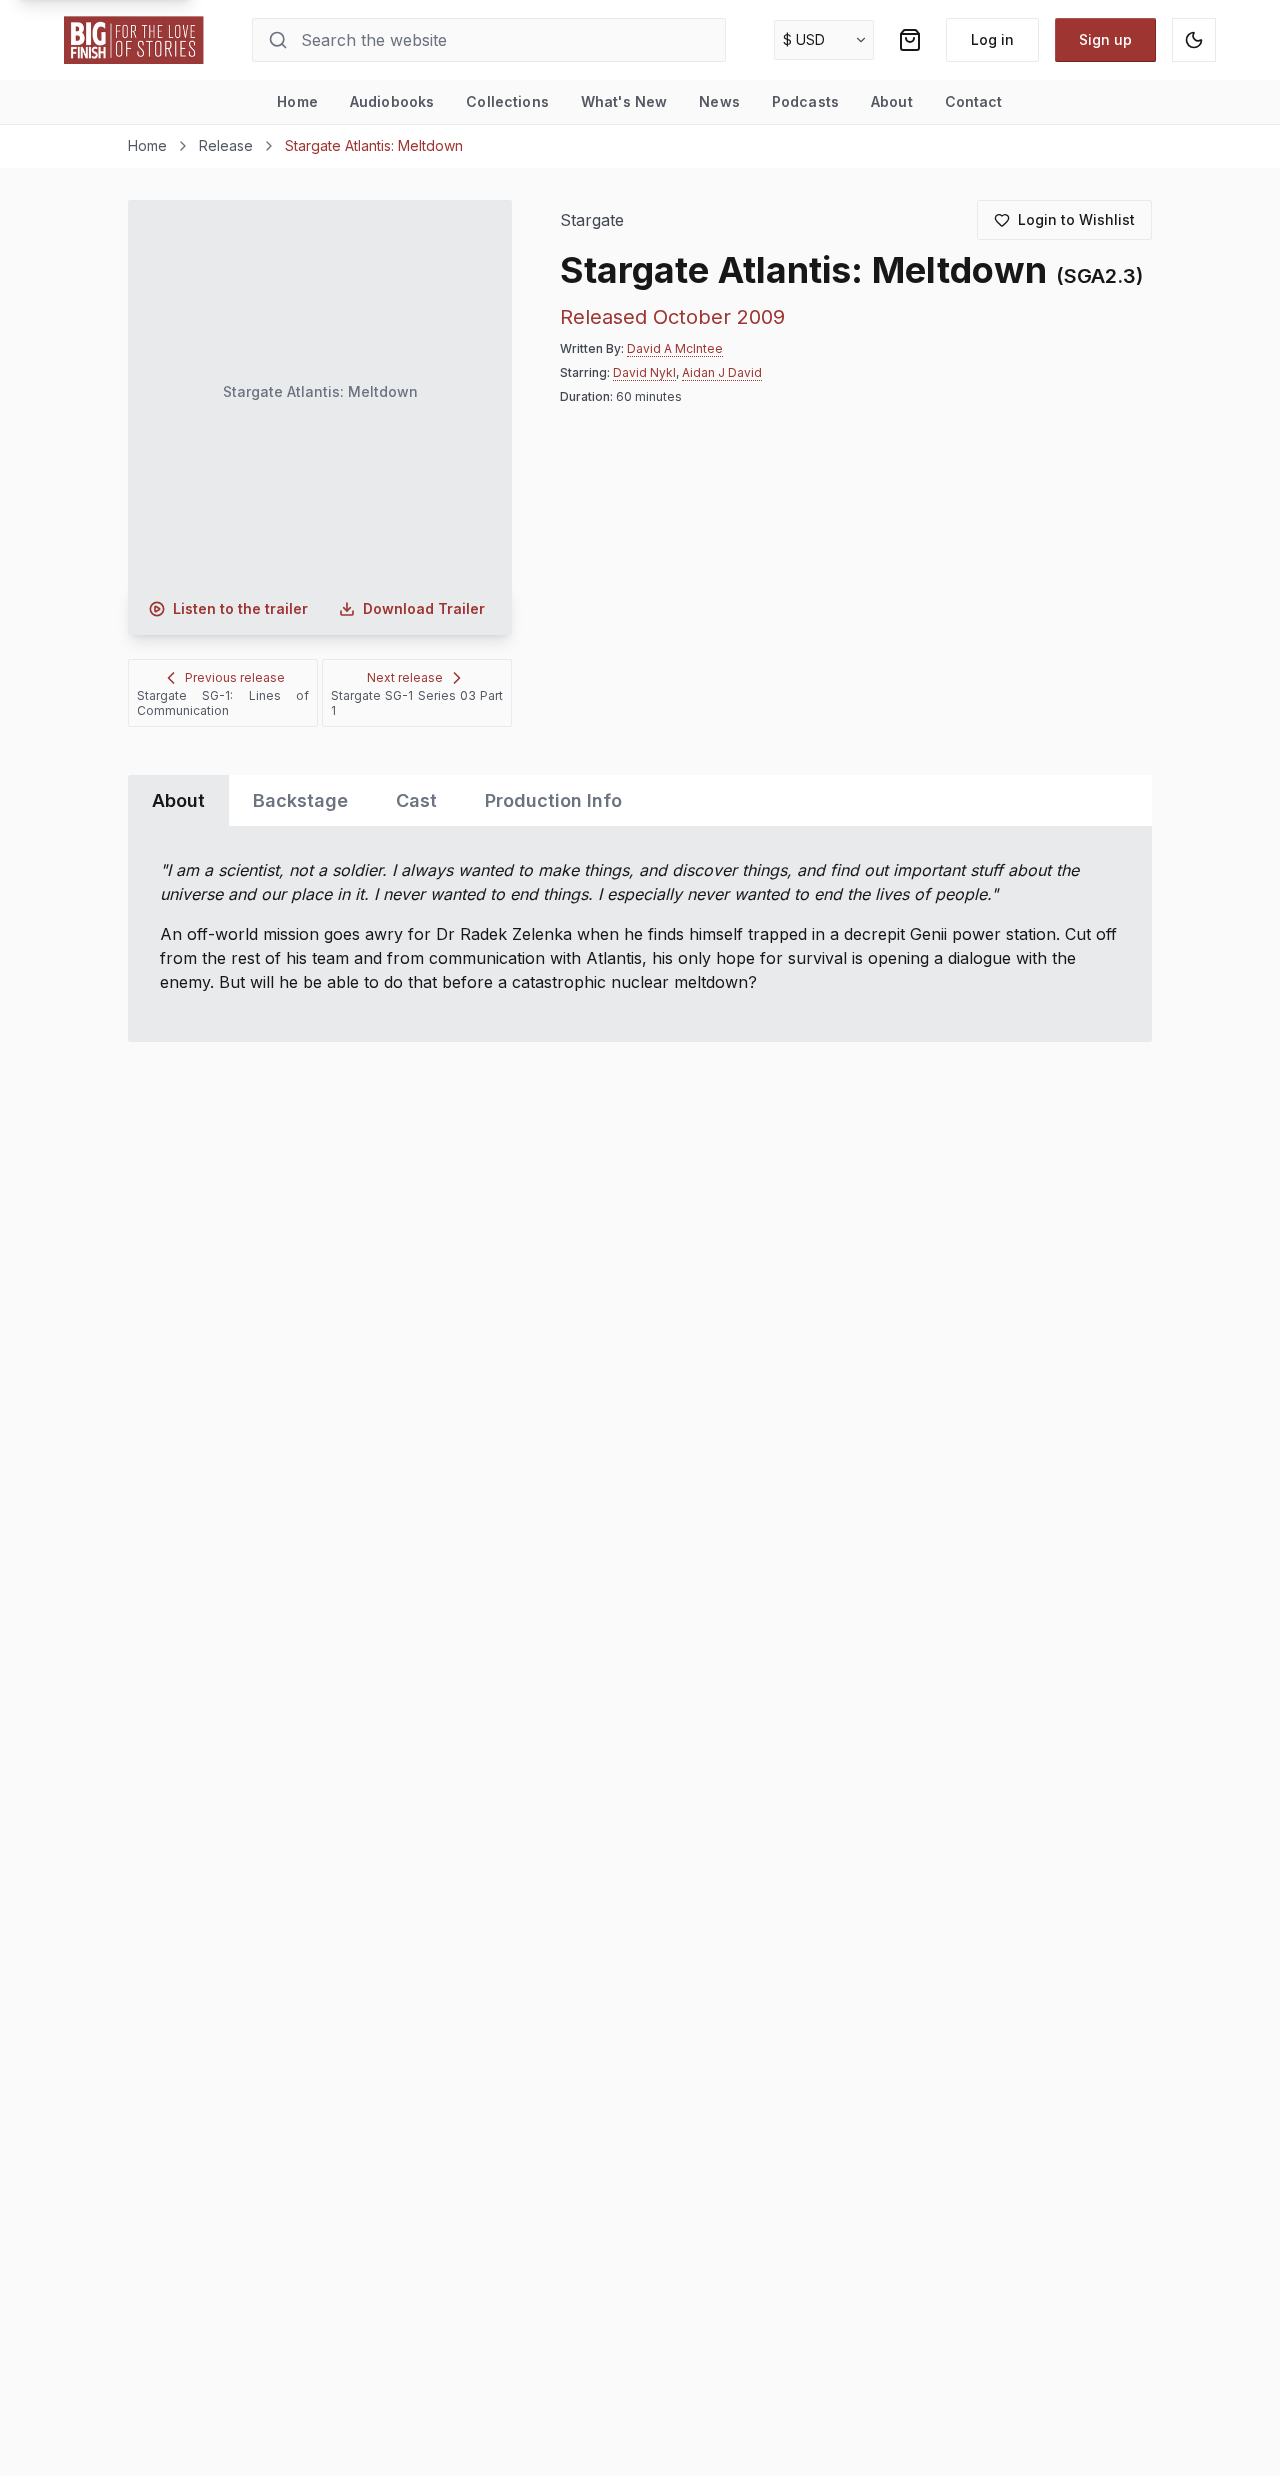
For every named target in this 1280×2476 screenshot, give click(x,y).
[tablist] (640, 800)
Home (297, 101)
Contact (974, 101)
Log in (992, 39)
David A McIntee (675, 348)
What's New (624, 101)
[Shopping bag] (910, 40)
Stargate (592, 220)
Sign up (1105, 39)
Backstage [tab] (300, 800)
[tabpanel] (640, 934)
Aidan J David (722, 372)
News (719, 101)
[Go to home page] (134, 40)
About (892, 101)
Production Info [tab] (553, 800)
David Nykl (644, 372)
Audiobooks (392, 101)
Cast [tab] (416, 800)
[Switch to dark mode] (1194, 40)
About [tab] (178, 800)
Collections (507, 101)
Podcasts (805, 101)
